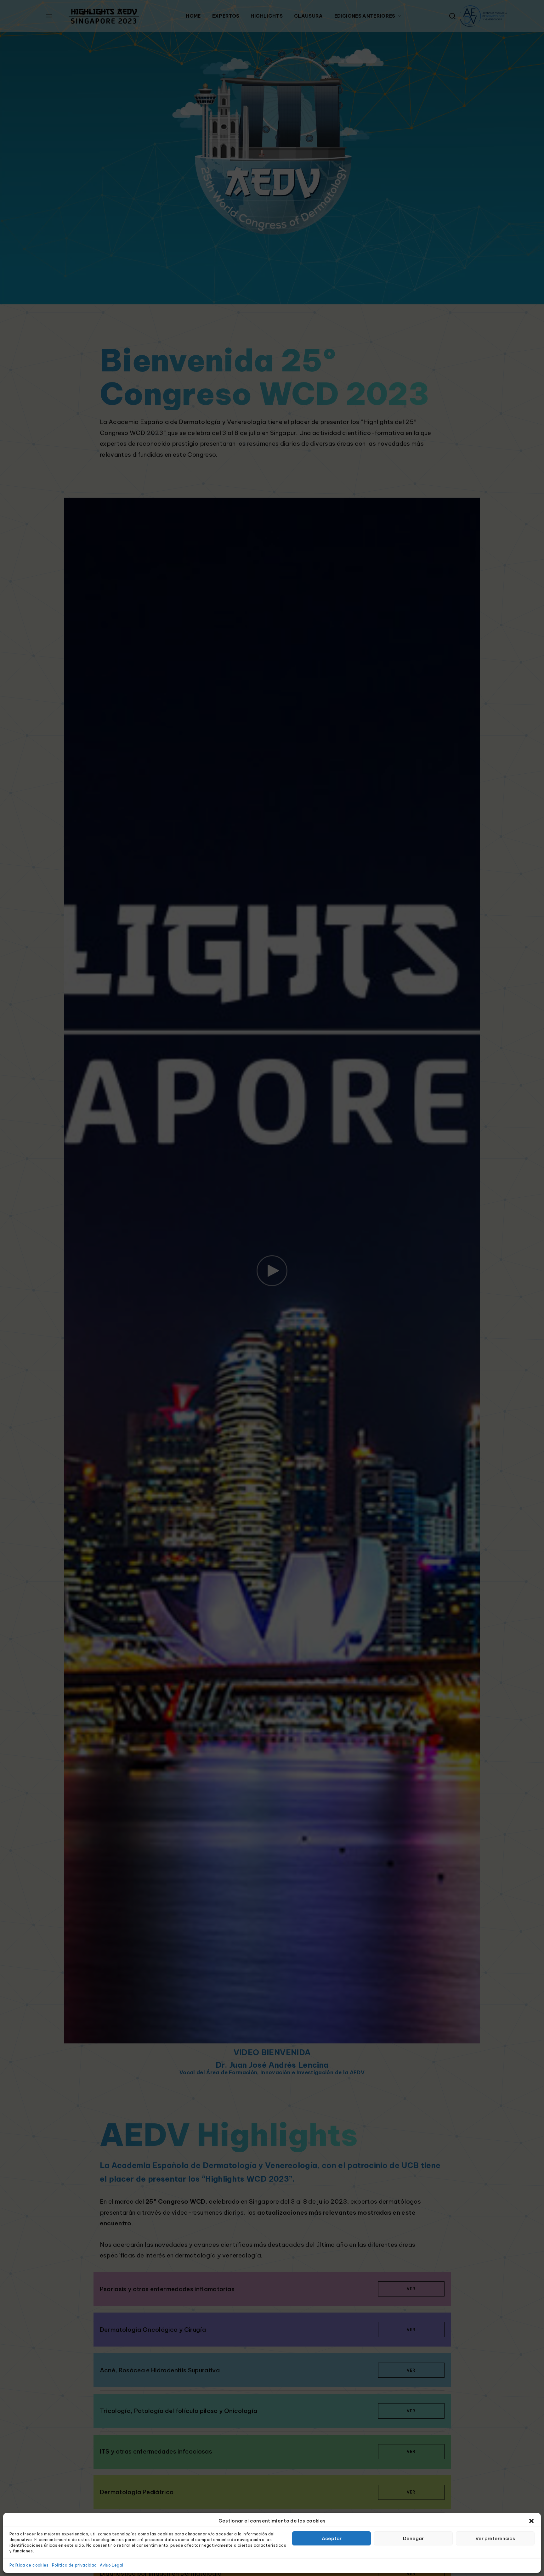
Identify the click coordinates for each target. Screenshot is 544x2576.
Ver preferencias (495, 2538)
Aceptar (332, 2538)
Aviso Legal (111, 2565)
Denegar (413, 2538)
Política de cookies (29, 2565)
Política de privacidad (74, 2565)
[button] (531, 2521)
